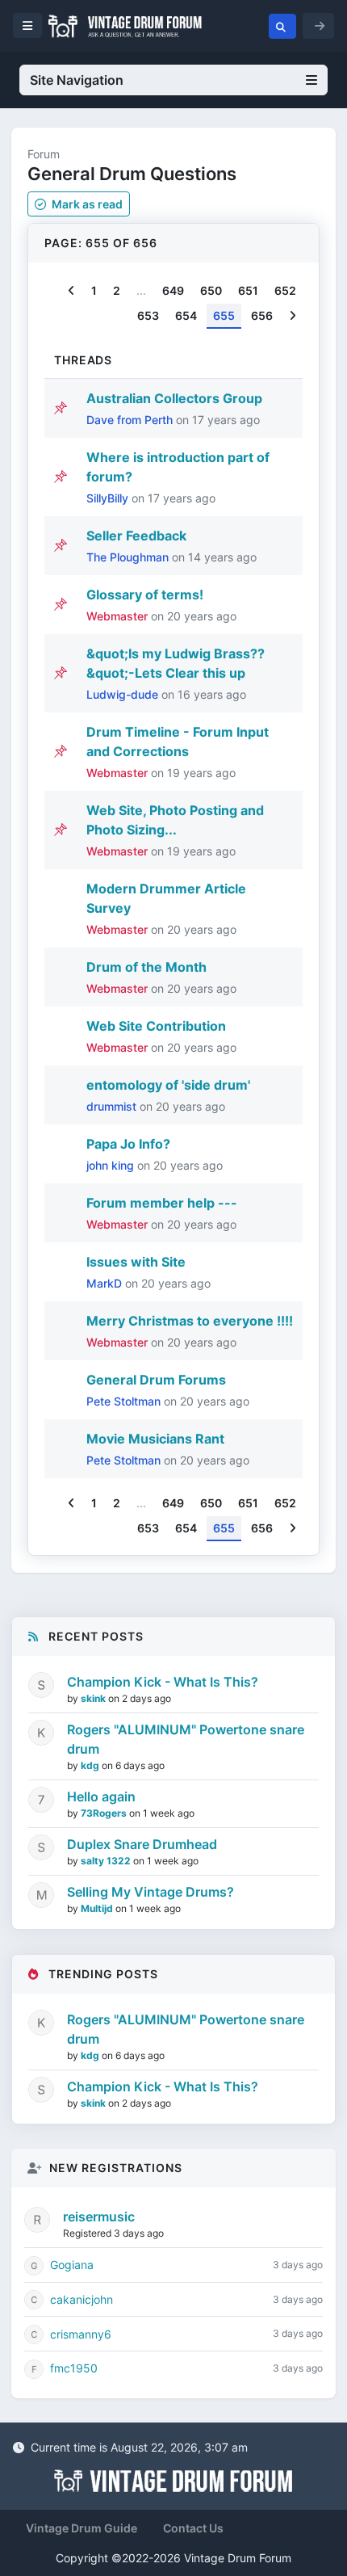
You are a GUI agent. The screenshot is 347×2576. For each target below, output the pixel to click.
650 (211, 290)
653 (148, 315)
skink (94, 1698)
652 (285, 290)
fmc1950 (74, 2368)
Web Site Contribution (156, 1026)
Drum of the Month (146, 967)
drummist (113, 1106)
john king (112, 1165)
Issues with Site (136, 1262)
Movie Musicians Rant (155, 1439)
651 (248, 290)
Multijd (98, 1908)
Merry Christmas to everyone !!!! (190, 1321)
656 (262, 315)
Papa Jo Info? (128, 1144)
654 (186, 315)
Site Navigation (77, 80)
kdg (91, 1765)
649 (173, 290)
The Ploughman (129, 557)
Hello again (101, 1796)
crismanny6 (81, 2334)
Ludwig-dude (124, 694)
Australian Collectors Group (174, 398)
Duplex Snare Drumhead (142, 1844)
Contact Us (193, 2528)
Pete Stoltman (125, 1401)
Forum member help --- (162, 1203)
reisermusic (99, 2217)
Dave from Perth (131, 420)
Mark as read (86, 204)
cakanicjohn (82, 2299)
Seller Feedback (136, 536)
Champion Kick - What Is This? (163, 1682)
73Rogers (105, 1813)
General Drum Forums (156, 1380)
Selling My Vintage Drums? (151, 1892)
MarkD (106, 1283)
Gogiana (72, 2265)
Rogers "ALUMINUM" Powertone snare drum (186, 1739)
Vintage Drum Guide (82, 2528)
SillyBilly (109, 498)
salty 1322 (107, 1861)
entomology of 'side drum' (168, 1085)
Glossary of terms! (145, 595)
